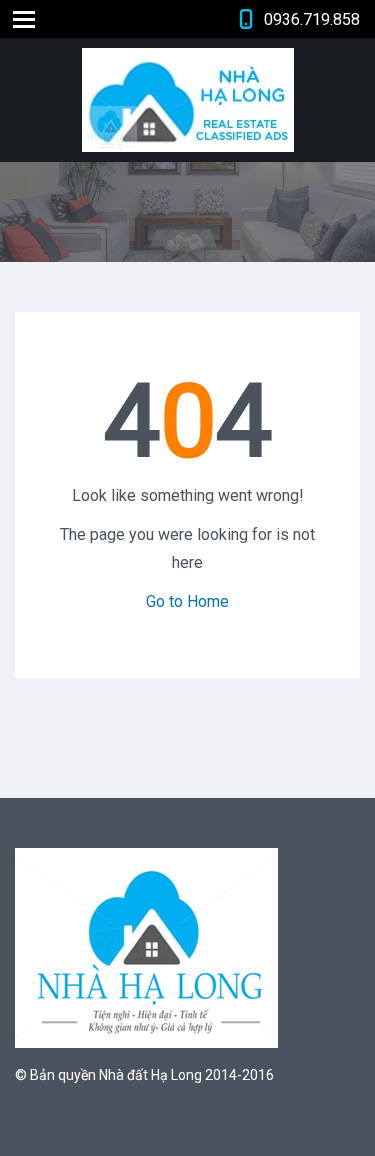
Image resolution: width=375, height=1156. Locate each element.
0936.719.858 (312, 19)
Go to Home (187, 601)
